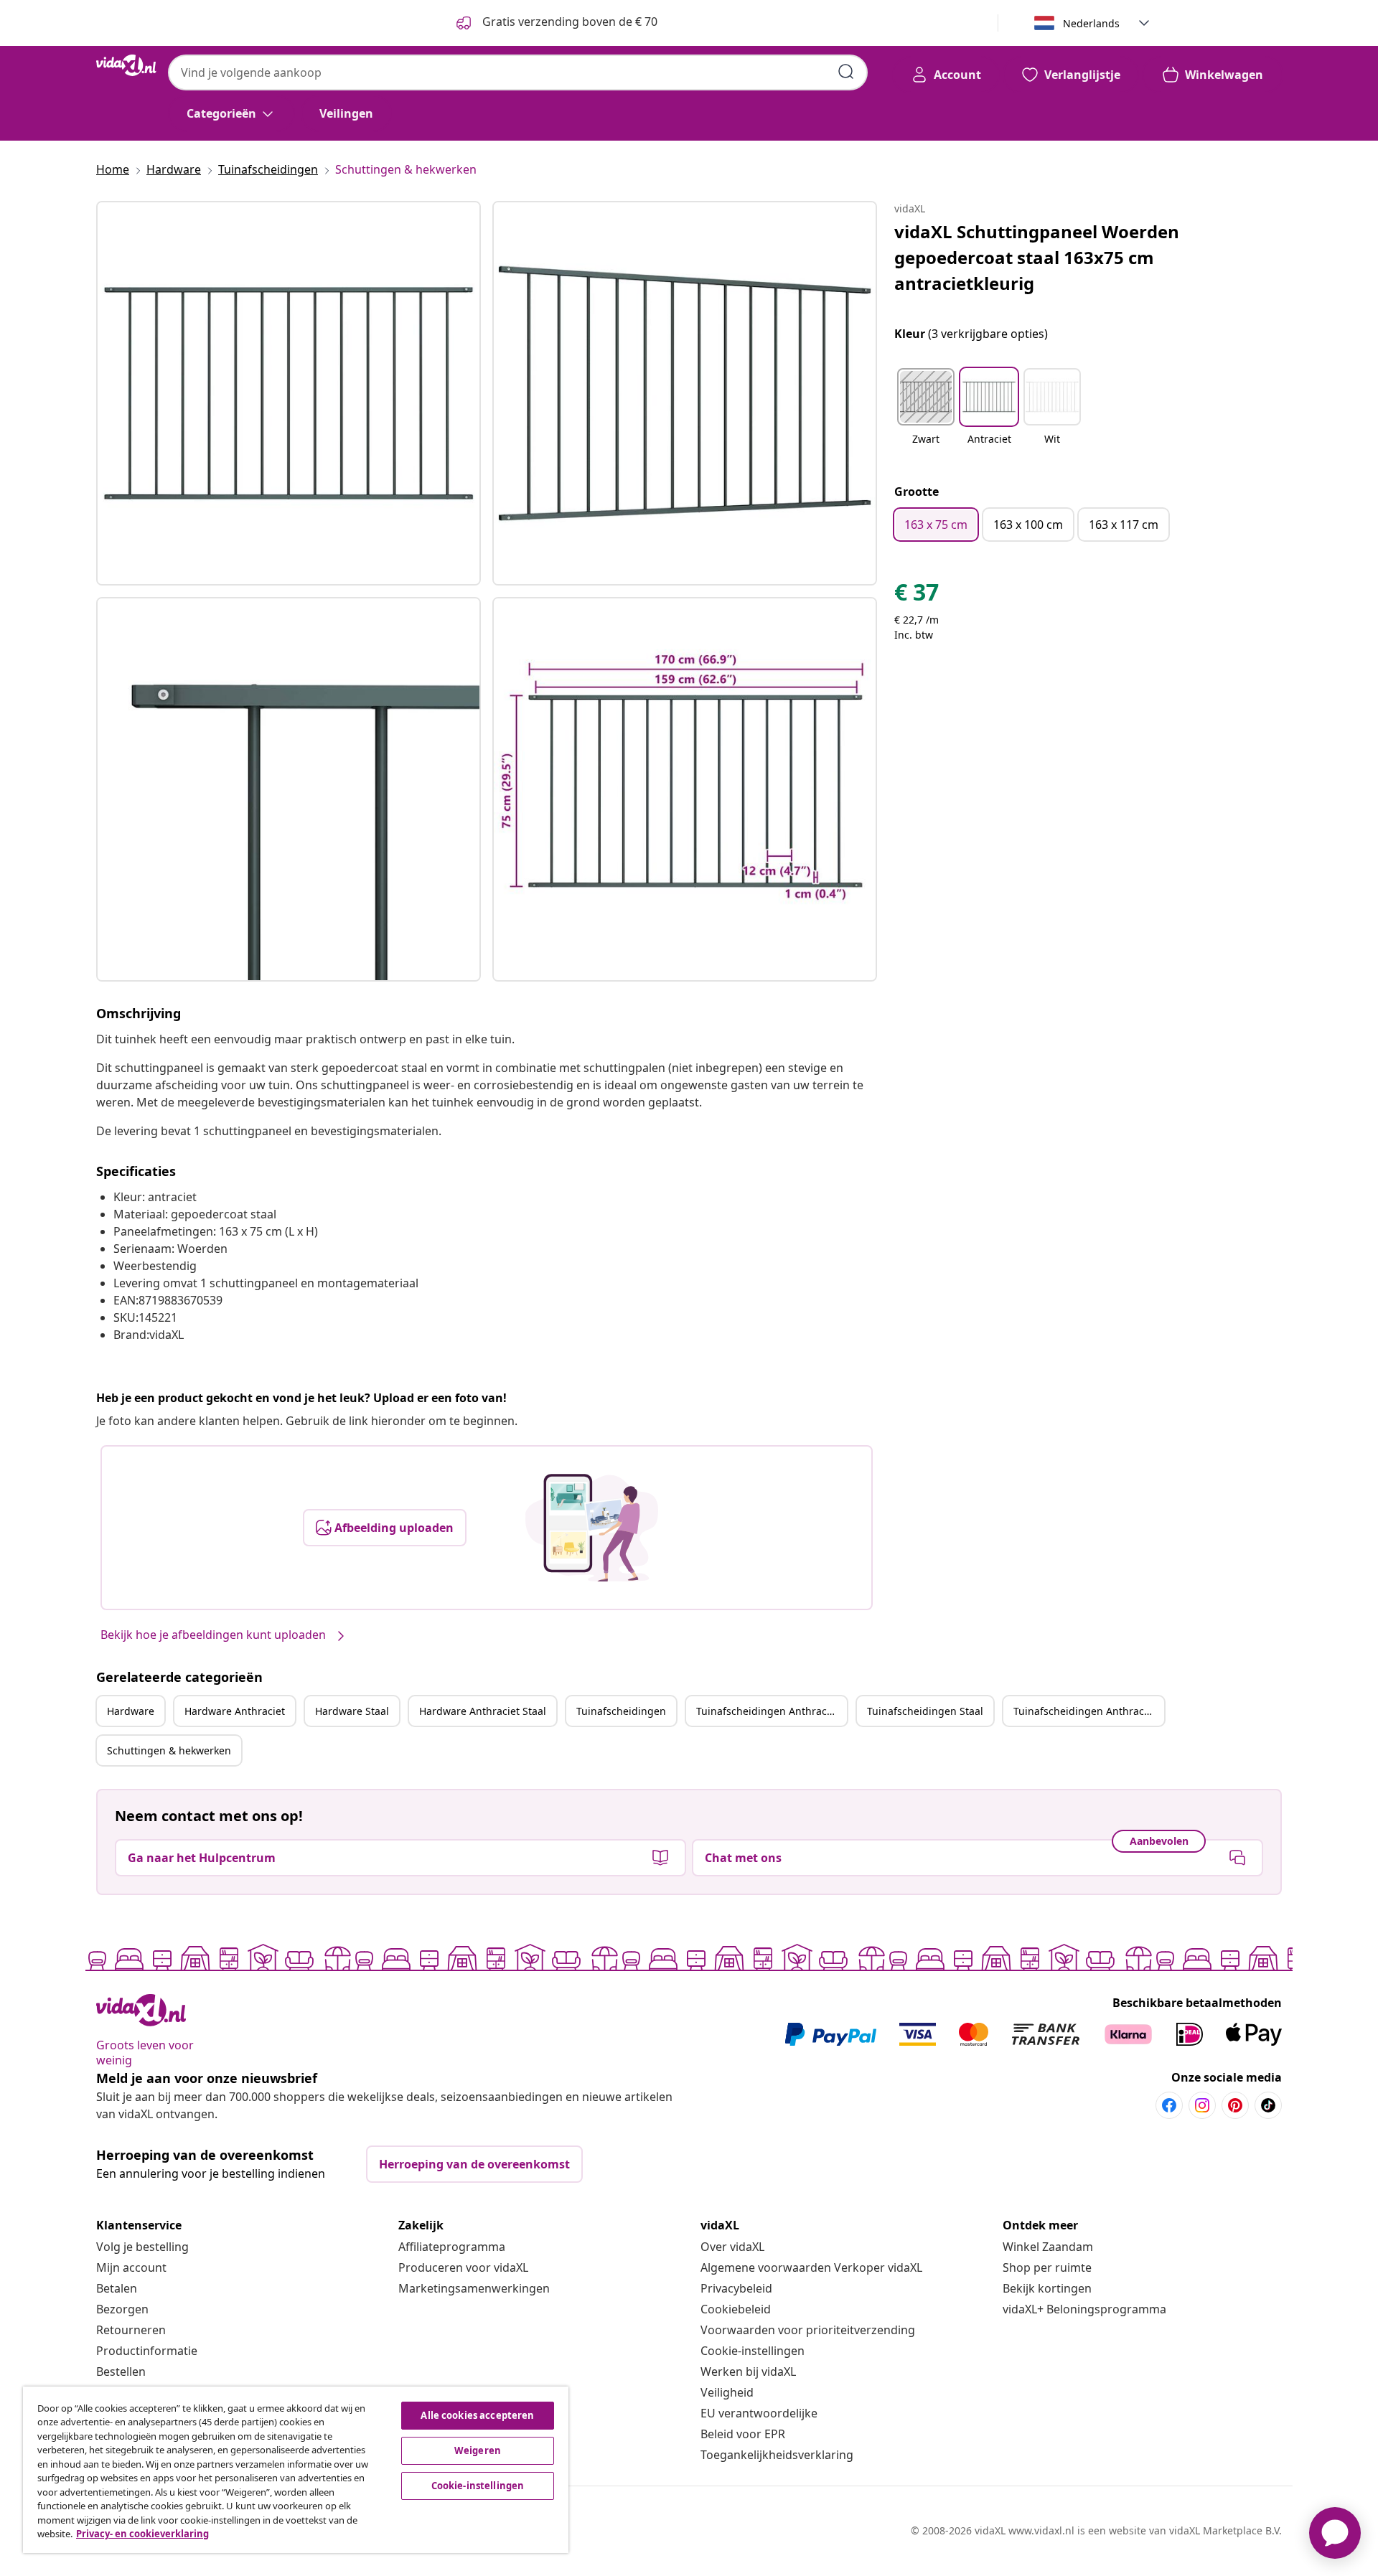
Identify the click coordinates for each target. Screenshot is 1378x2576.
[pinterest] (1235, 2105)
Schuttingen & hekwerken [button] (169, 1750)
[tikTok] (1268, 2105)
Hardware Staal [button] (352, 1711)
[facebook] (1169, 2105)
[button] (926, 415)
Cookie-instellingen (753, 2351)
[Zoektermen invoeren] (846, 72)
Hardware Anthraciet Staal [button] (483, 1711)
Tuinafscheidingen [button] (621, 1711)
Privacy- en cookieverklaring (142, 2534)
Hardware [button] (131, 1711)
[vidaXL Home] (126, 65)
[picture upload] (592, 1528)
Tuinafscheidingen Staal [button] (925, 1711)
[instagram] (1202, 2105)
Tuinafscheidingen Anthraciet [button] (768, 1711)
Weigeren (478, 2450)
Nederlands (1091, 23)
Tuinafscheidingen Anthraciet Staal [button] (1089, 1711)
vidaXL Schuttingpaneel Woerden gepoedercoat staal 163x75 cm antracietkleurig (1037, 257)
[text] (917, 596)
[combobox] (518, 72)
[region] (296, 2470)
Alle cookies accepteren (477, 2415)
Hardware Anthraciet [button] (235, 1711)
